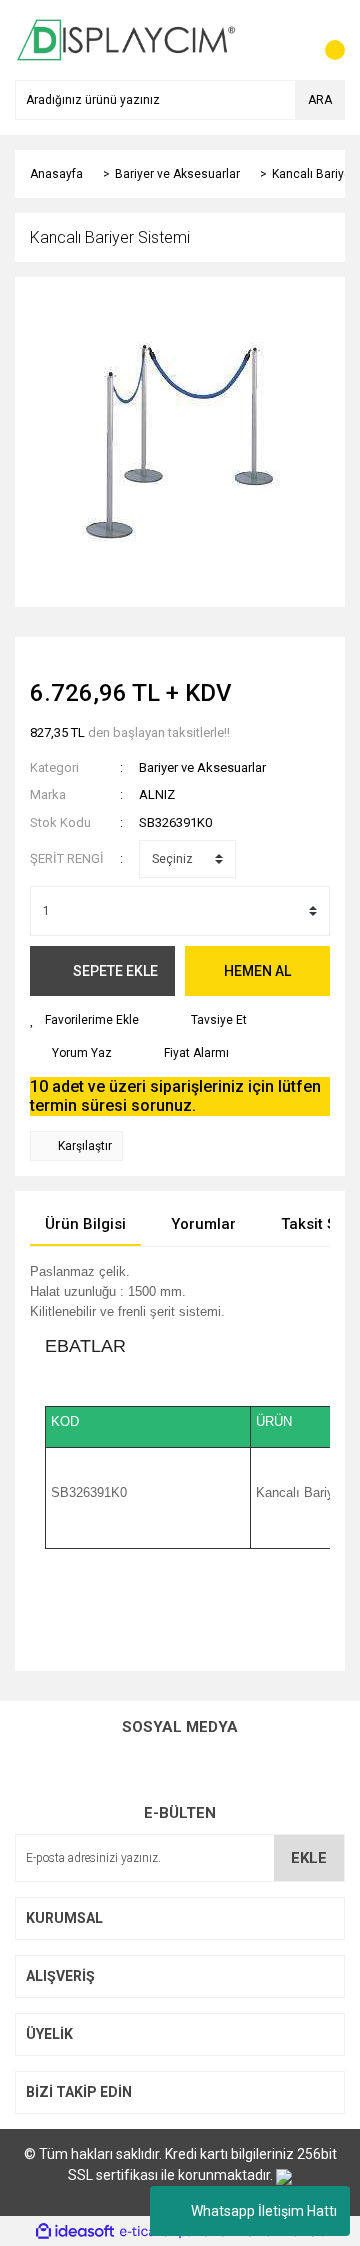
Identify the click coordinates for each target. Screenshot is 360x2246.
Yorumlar (203, 1224)
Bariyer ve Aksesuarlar (202, 767)
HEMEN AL (257, 971)
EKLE (309, 1858)
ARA (320, 100)
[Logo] (127, 39)
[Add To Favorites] (84, 1020)
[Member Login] (285, 40)
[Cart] (325, 40)
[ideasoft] (75, 2231)
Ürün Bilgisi (85, 1224)
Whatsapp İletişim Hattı (264, 2211)
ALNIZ (157, 794)
